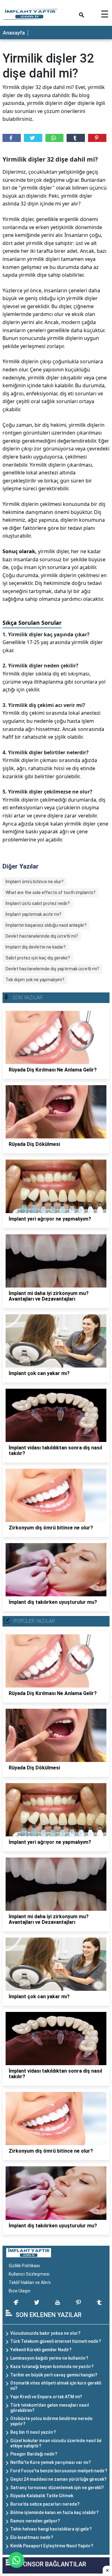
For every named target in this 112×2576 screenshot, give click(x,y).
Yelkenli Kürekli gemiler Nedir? (41, 2350)
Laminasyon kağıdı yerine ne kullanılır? (49, 2358)
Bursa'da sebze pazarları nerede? (45, 2504)
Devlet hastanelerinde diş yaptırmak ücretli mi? (52, 969)
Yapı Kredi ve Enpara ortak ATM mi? (46, 2397)
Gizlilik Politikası (24, 2266)
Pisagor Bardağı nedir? (34, 2454)
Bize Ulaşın (20, 2291)
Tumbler (76, 138)
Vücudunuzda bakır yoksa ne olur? (45, 2333)
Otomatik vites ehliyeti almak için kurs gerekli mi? (56, 2386)
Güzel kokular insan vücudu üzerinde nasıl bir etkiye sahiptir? (56, 2443)
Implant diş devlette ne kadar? (36, 947)
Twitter (33, 138)
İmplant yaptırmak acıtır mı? (33, 914)
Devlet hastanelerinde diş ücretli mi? (42, 936)
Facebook (12, 138)
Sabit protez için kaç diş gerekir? (38, 958)
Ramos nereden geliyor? (35, 2521)
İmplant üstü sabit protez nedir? (38, 903)
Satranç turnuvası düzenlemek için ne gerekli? (57, 2488)
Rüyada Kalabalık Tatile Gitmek (42, 2496)
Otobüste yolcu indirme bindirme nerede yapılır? (51, 2421)
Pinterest (97, 138)
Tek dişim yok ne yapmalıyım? (35, 980)
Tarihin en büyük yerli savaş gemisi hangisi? (54, 2375)
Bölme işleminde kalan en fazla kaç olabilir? (54, 2512)
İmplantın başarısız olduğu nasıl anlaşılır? (46, 925)
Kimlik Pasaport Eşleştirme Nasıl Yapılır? (52, 2546)
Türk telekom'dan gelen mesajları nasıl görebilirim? (50, 2408)
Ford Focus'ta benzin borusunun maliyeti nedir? (59, 2471)
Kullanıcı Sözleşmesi (29, 2274)
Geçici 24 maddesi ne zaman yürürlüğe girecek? (58, 2479)
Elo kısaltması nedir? (32, 2537)
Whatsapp (55, 138)
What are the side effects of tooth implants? (51, 892)
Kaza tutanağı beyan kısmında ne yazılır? (52, 2366)
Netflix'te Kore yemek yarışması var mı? (51, 2462)
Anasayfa (14, 33)
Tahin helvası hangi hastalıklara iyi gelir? (51, 2529)
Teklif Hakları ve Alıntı (30, 2282)
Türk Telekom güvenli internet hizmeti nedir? (56, 2341)
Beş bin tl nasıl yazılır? (33, 2432)
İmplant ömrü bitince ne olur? (35, 882)
